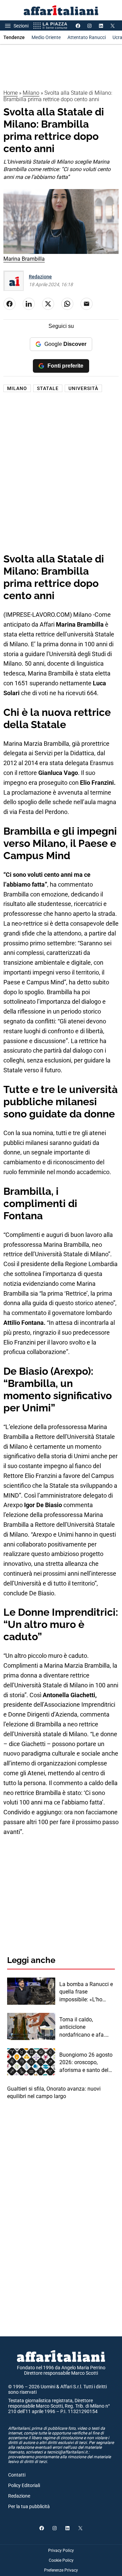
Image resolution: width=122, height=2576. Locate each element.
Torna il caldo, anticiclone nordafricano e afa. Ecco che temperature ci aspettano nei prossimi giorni (85, 2027)
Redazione (40, 277)
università (83, 388)
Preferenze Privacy (61, 2570)
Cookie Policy (61, 2560)
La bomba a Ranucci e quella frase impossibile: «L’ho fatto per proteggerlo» (86, 1992)
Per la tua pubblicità (29, 2506)
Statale (48, 388)
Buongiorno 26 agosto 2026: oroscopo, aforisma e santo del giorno (86, 2063)
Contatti (17, 2475)
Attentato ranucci (87, 37)
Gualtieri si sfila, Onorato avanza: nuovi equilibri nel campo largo (54, 2092)
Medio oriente (46, 37)
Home (11, 93)
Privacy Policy (61, 2551)
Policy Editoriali (24, 2485)
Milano (31, 93)
